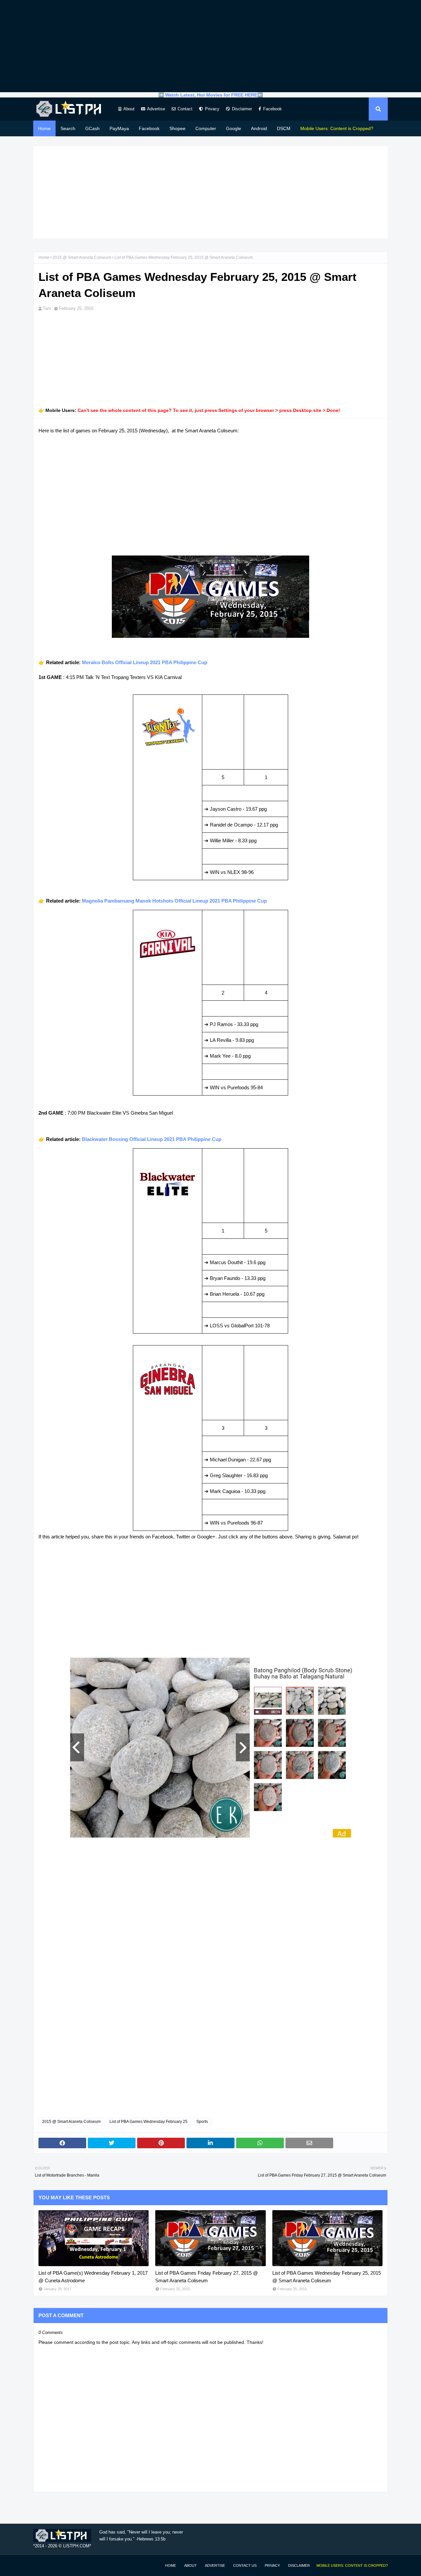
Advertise (156, 109)
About (129, 109)
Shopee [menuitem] (177, 128)
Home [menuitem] (44, 128)
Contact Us (245, 2565)
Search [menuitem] (68, 128)
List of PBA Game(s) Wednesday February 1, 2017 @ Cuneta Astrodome (93, 2277)
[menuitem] (337, 128)
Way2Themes (40, 2565)
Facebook (272, 109)
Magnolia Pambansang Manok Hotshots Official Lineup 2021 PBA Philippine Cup (174, 901)
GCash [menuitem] (92, 128)
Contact (185, 109)
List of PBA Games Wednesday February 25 (149, 2122)
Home (44, 258)
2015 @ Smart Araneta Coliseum (82, 258)
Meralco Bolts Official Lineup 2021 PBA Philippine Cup (145, 662)
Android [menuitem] (259, 128)
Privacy (212, 109)
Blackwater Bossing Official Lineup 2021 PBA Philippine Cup (152, 1139)
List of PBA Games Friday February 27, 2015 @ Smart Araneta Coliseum (207, 2277)
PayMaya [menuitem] (119, 128)
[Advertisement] (210, 46)
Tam (47, 308)
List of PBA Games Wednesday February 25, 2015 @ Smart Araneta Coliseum (327, 2277)
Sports (202, 2122)
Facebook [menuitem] (149, 128)
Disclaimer (242, 109)
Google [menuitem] (234, 128)
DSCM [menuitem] (284, 128)
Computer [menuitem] (206, 128)
